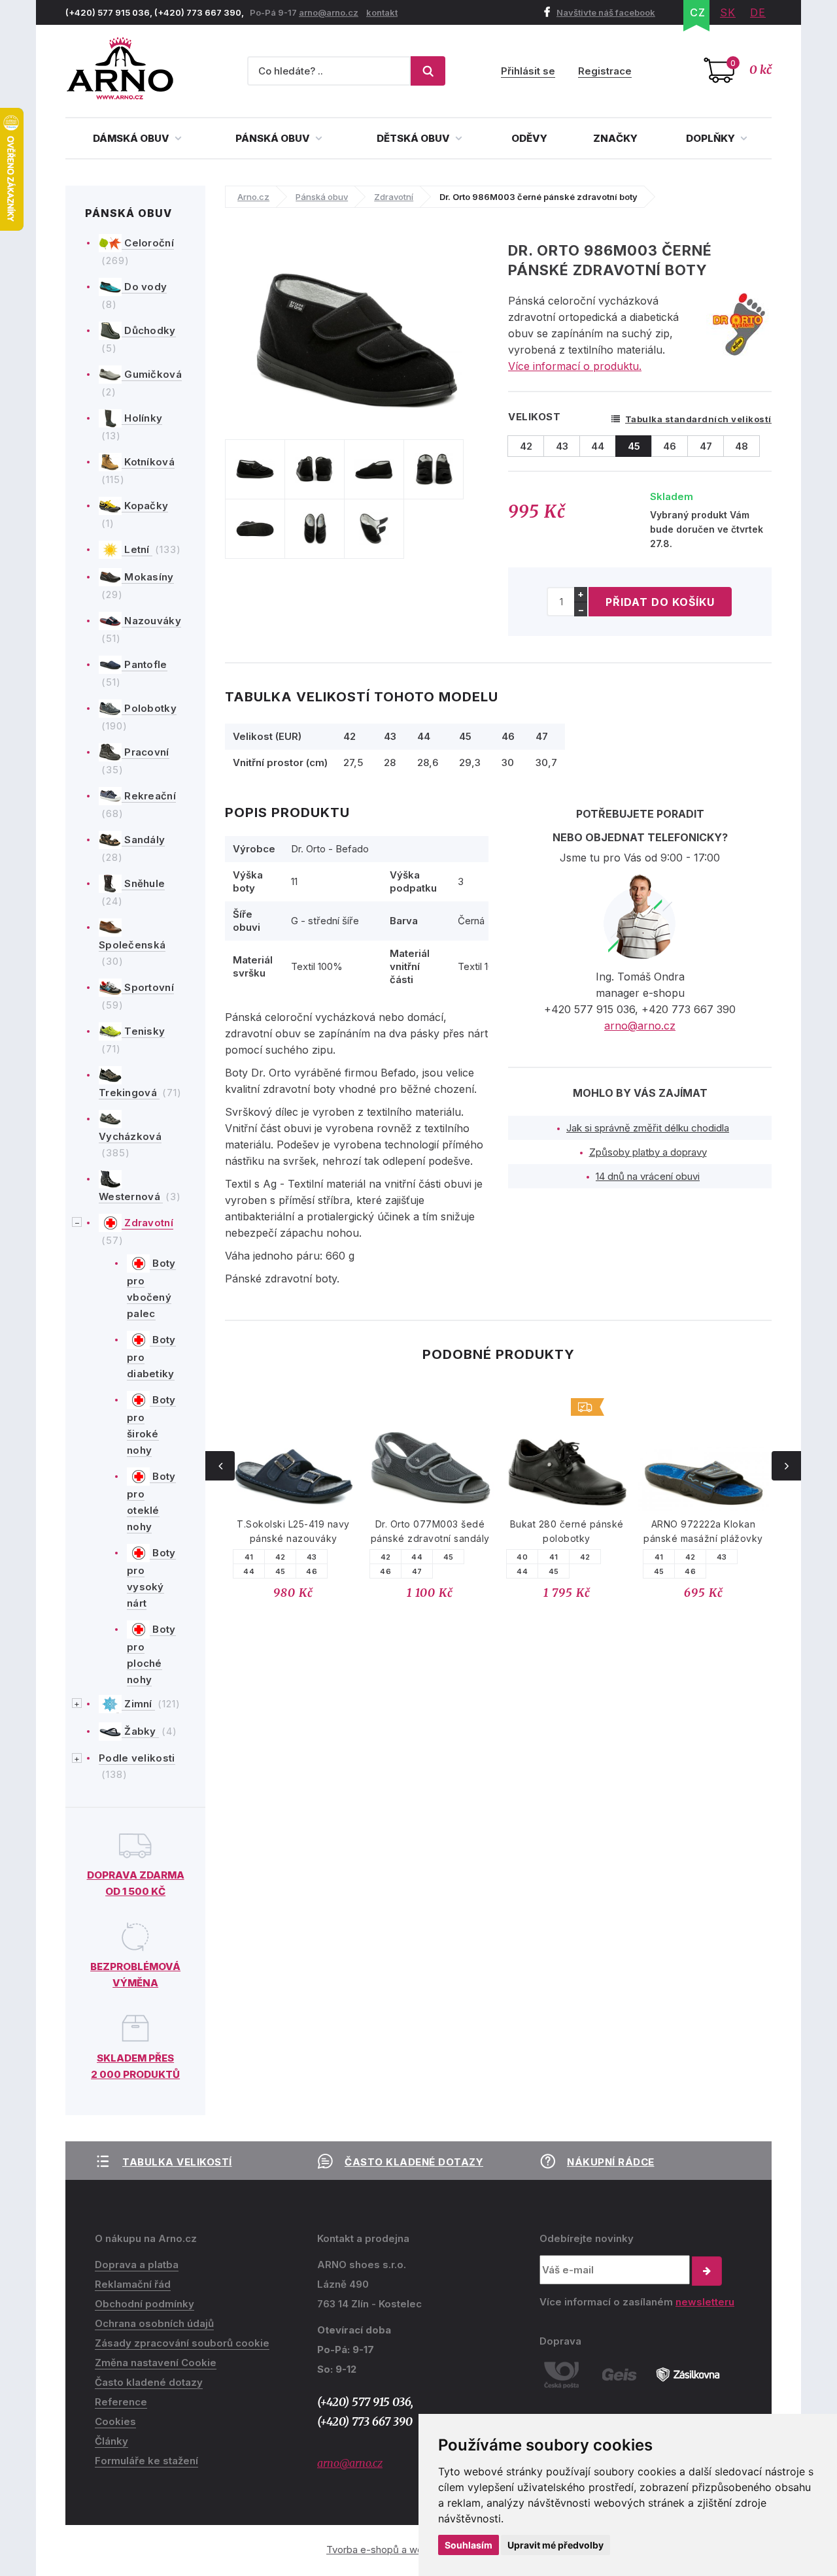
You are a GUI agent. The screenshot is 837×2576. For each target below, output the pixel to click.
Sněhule (143, 883)
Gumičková (152, 374)
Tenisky (143, 1031)
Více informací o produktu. (575, 366)
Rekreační (149, 796)
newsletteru (705, 2302)
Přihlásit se (528, 71)
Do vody (144, 287)
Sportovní (148, 987)
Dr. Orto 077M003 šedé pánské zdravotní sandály (430, 1531)
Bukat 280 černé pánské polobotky (567, 1531)
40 (522, 1557)
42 (281, 1557)
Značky (615, 138)
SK (728, 12)
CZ (698, 12)
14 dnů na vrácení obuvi (648, 1176)
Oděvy (529, 138)
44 (249, 1571)
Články (111, 2441)
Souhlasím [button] (469, 2545)
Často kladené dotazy (414, 2162)
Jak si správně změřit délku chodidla (648, 1128)
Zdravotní (147, 1223)
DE (758, 12)
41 (249, 1557)
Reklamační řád (133, 2284)
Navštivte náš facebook (606, 12)
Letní (137, 549)
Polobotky (149, 708)
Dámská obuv (132, 138)
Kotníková (148, 462)
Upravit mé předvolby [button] (555, 2545)
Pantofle (145, 664)
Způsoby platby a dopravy (648, 1152)
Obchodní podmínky (145, 2304)
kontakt (382, 12)
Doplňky (711, 138)
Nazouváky (151, 621)
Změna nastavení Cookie (156, 2363)
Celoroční (148, 243)
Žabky (140, 1731)
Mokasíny (148, 577)
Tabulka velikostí (177, 2162)
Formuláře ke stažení (146, 2461)
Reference (121, 2402)
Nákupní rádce (611, 2162)
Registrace (605, 71)
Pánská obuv (274, 138)
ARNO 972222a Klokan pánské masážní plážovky (703, 1531)
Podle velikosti (137, 1758)
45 (281, 1571)
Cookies (115, 2421)
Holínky (142, 418)
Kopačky (145, 506)
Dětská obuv (414, 138)
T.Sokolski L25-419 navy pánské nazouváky (293, 1531)
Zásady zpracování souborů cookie (182, 2343)
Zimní (138, 1704)
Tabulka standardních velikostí (698, 419)
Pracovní (145, 752)
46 (312, 1571)
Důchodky (149, 330)
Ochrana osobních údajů (154, 2323)
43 (312, 1557)
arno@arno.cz (329, 12)
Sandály (143, 840)
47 (417, 1571)
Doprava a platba (137, 2265)
